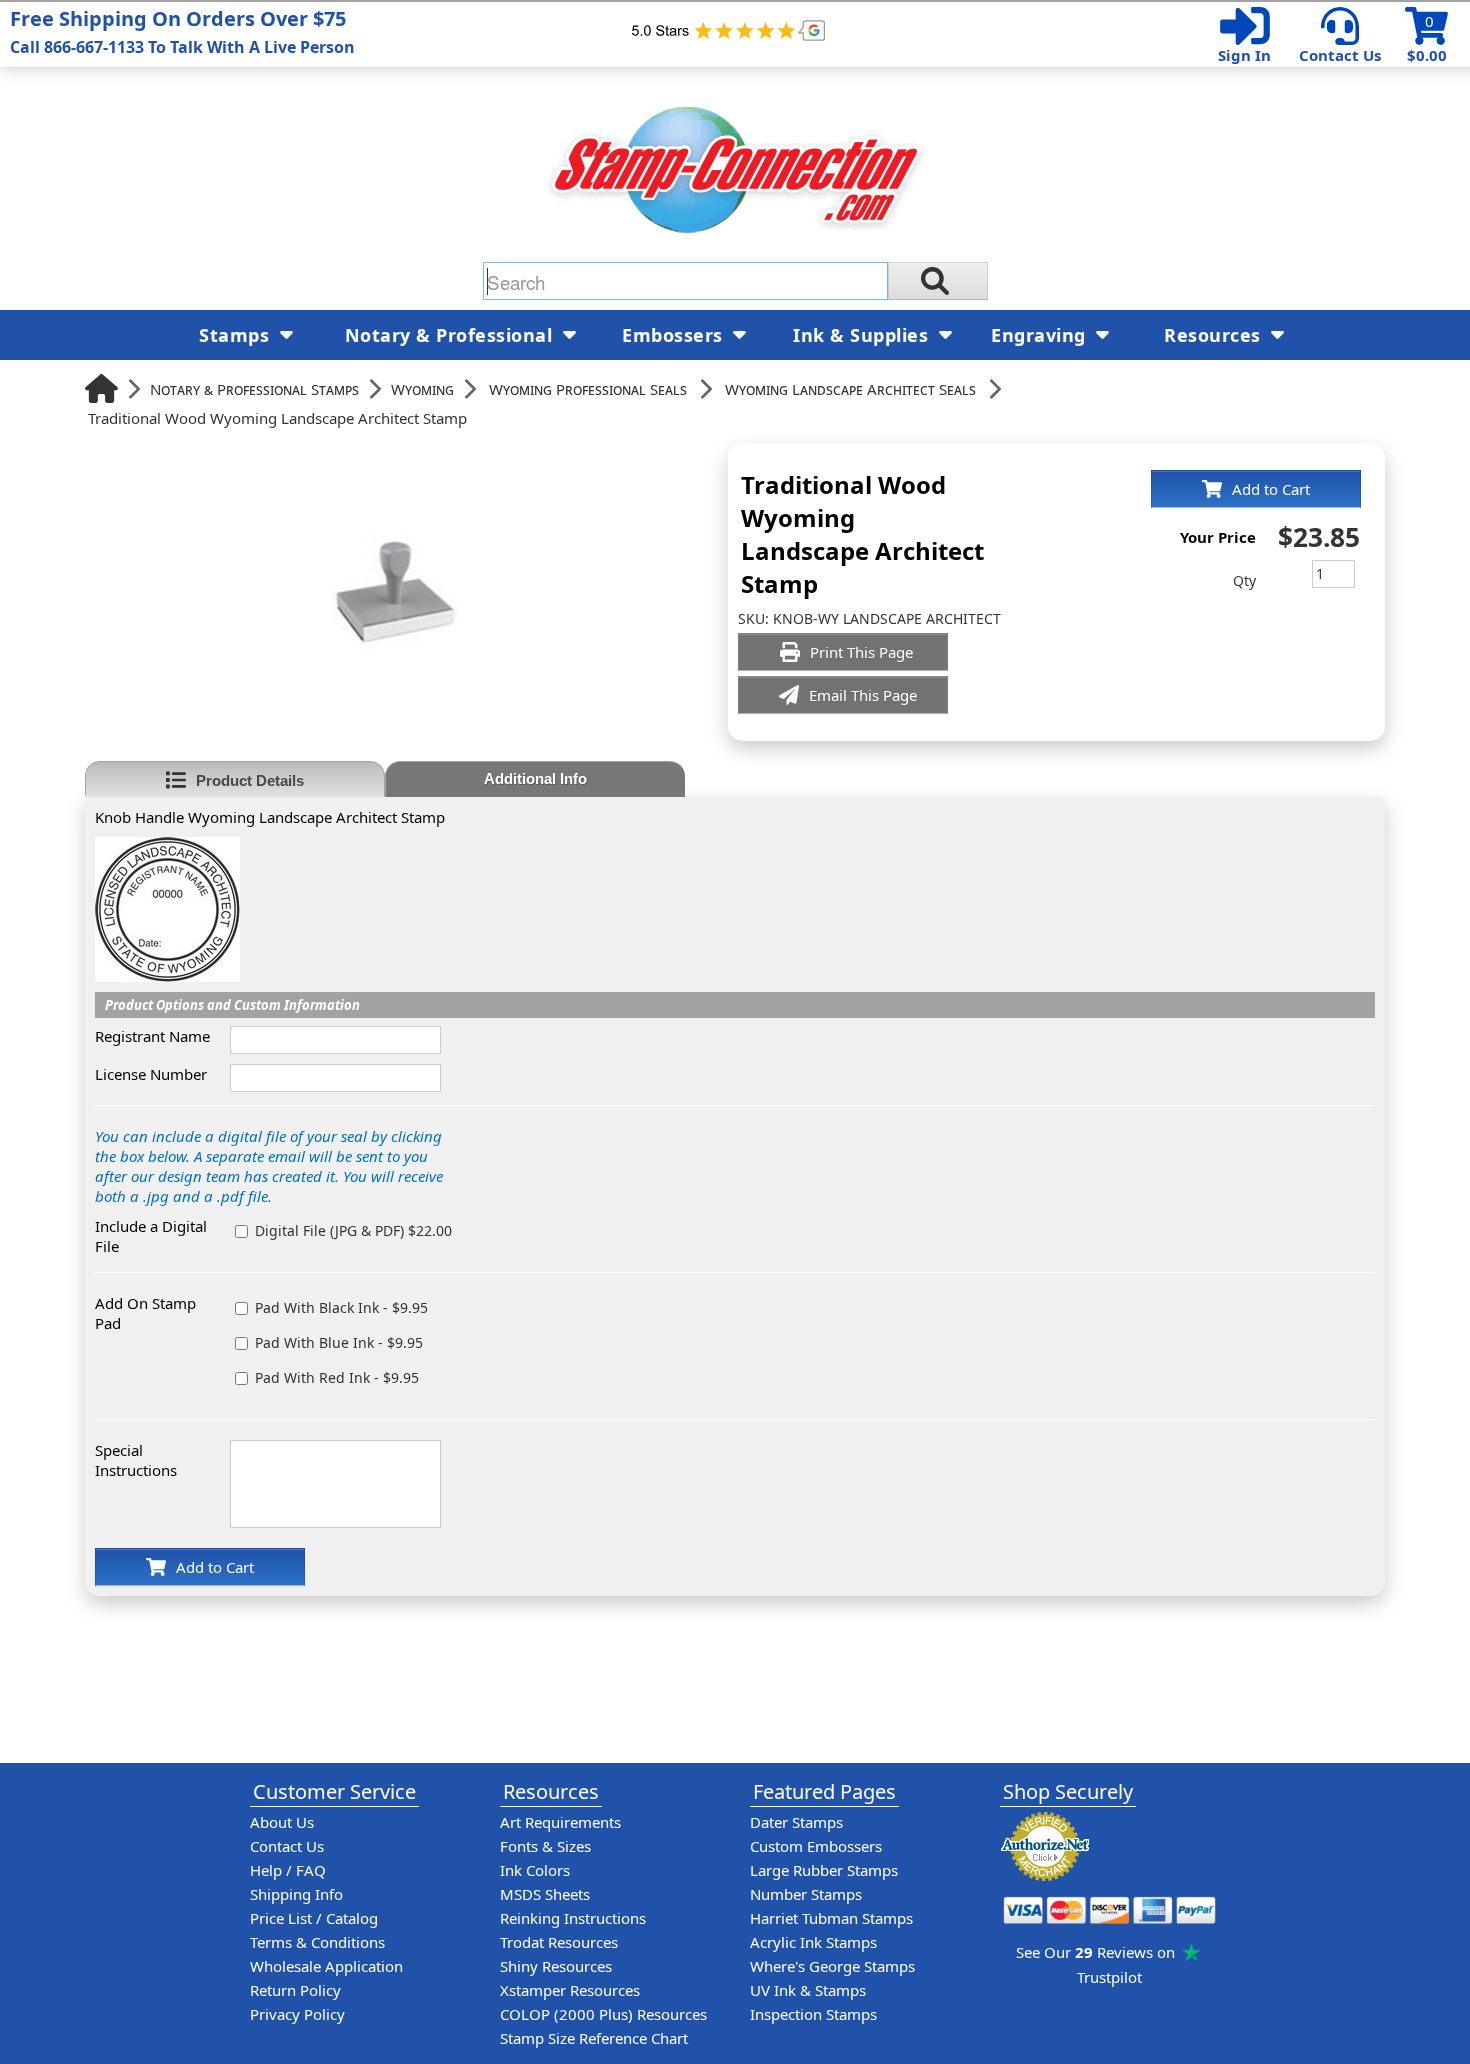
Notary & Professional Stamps (254, 389)
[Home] (101, 388)
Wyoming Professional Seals (588, 389)
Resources (1215, 335)
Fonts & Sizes (545, 1846)
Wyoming (422, 389)
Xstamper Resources (570, 1990)
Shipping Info (296, 1894)
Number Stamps (806, 1894)
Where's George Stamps (832, 1966)
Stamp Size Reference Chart (594, 2038)
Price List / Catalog (314, 1918)
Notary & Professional (451, 335)
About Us (282, 1822)
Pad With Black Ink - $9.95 (341, 1307)
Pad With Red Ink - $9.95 (337, 1377)
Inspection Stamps (813, 2014)
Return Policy (295, 1990)
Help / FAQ (288, 1870)
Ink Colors (535, 1870)
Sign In (1244, 55)
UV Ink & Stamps (808, 1990)
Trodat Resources (559, 1942)
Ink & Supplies (863, 335)
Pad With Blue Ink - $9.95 (339, 1342)
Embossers (675, 335)
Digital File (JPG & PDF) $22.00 (353, 1230)
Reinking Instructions (573, 1918)
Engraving (1041, 335)
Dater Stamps (796, 1822)
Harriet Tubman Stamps (831, 1918)
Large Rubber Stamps (824, 1870)
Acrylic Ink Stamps (813, 1942)
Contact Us (1340, 55)
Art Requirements (560, 1822)
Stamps (237, 335)
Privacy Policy (297, 2014)
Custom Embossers (816, 1846)
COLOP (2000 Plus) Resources (603, 2014)
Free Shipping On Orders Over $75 (182, 31)
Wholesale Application (326, 1966)
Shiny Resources (556, 1966)
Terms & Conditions (317, 1942)
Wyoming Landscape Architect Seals (850, 389)
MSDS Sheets (545, 1894)
